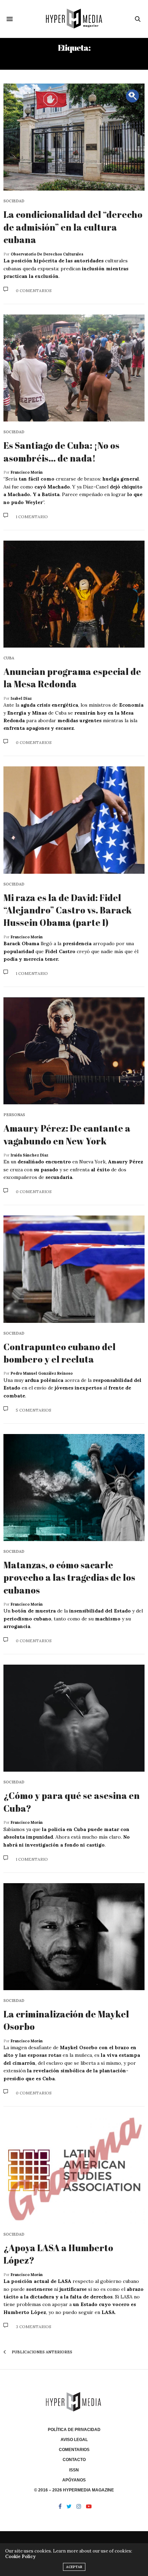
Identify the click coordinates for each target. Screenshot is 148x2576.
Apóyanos (74, 2480)
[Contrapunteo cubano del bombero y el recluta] (74, 1269)
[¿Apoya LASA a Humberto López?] (74, 2170)
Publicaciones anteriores (41, 2352)
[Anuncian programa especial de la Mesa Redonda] (74, 594)
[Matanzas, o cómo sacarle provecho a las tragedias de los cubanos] (74, 1488)
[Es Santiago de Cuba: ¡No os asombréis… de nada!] (74, 368)
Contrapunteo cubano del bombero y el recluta (60, 1353)
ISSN (74, 2470)
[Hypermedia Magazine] (74, 19)
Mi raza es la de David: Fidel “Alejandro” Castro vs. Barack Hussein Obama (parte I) (68, 910)
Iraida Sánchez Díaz (29, 1155)
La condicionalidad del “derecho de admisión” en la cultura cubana (73, 227)
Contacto (74, 2460)
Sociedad (14, 201)
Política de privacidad (74, 2430)
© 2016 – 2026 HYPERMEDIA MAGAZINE (74, 2490)
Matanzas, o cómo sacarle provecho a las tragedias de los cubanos (69, 1577)
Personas (14, 1115)
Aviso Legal (74, 2440)
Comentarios (74, 2450)
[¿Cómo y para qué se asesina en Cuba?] (74, 1718)
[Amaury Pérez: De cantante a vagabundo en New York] (74, 1051)
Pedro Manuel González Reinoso (42, 1373)
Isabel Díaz (21, 698)
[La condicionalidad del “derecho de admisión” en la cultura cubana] (74, 137)
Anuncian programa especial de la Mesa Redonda (72, 678)
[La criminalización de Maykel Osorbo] (74, 1937)
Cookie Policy (20, 2556)
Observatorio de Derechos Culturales (47, 254)
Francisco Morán (27, 472)
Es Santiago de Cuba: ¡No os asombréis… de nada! (61, 452)
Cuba (9, 658)
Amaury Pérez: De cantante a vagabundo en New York (67, 1134)
